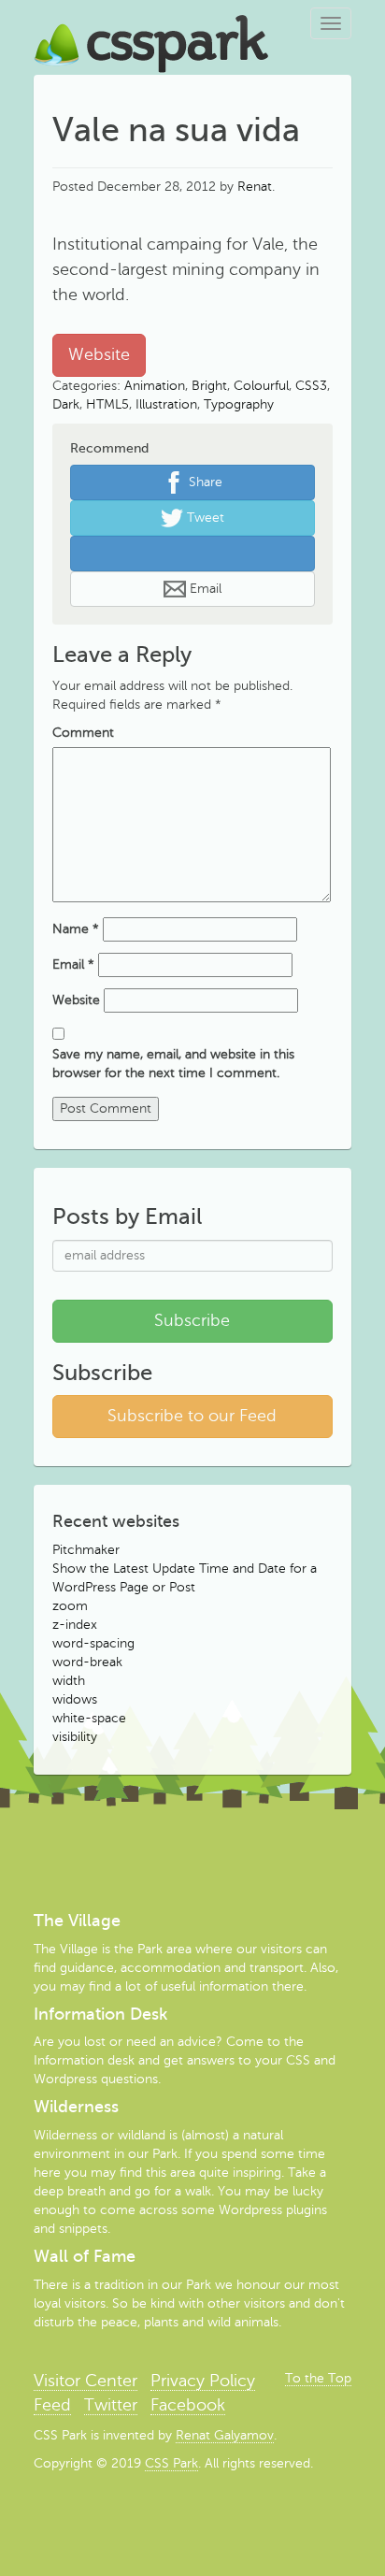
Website (99, 354)
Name (76, 929)
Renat (255, 187)
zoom (70, 1606)
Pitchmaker (86, 1550)
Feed (52, 2405)
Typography (239, 404)
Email (204, 588)
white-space (89, 1718)
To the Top (318, 2378)
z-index (75, 1625)
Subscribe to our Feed (192, 1416)
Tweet (204, 517)
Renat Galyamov (225, 2435)
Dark (66, 404)
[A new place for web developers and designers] (151, 23)
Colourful (261, 386)
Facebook (188, 2405)
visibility (75, 1737)
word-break (87, 1662)
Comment (83, 733)
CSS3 (311, 386)
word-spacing (93, 1643)
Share (204, 481)
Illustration (166, 404)
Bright (209, 386)
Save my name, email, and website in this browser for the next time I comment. (173, 1064)
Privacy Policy (203, 2381)
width (69, 1681)
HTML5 (107, 404)
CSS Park (171, 2463)
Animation (155, 386)
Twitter (111, 2405)
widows (75, 1699)
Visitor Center (86, 2381)
